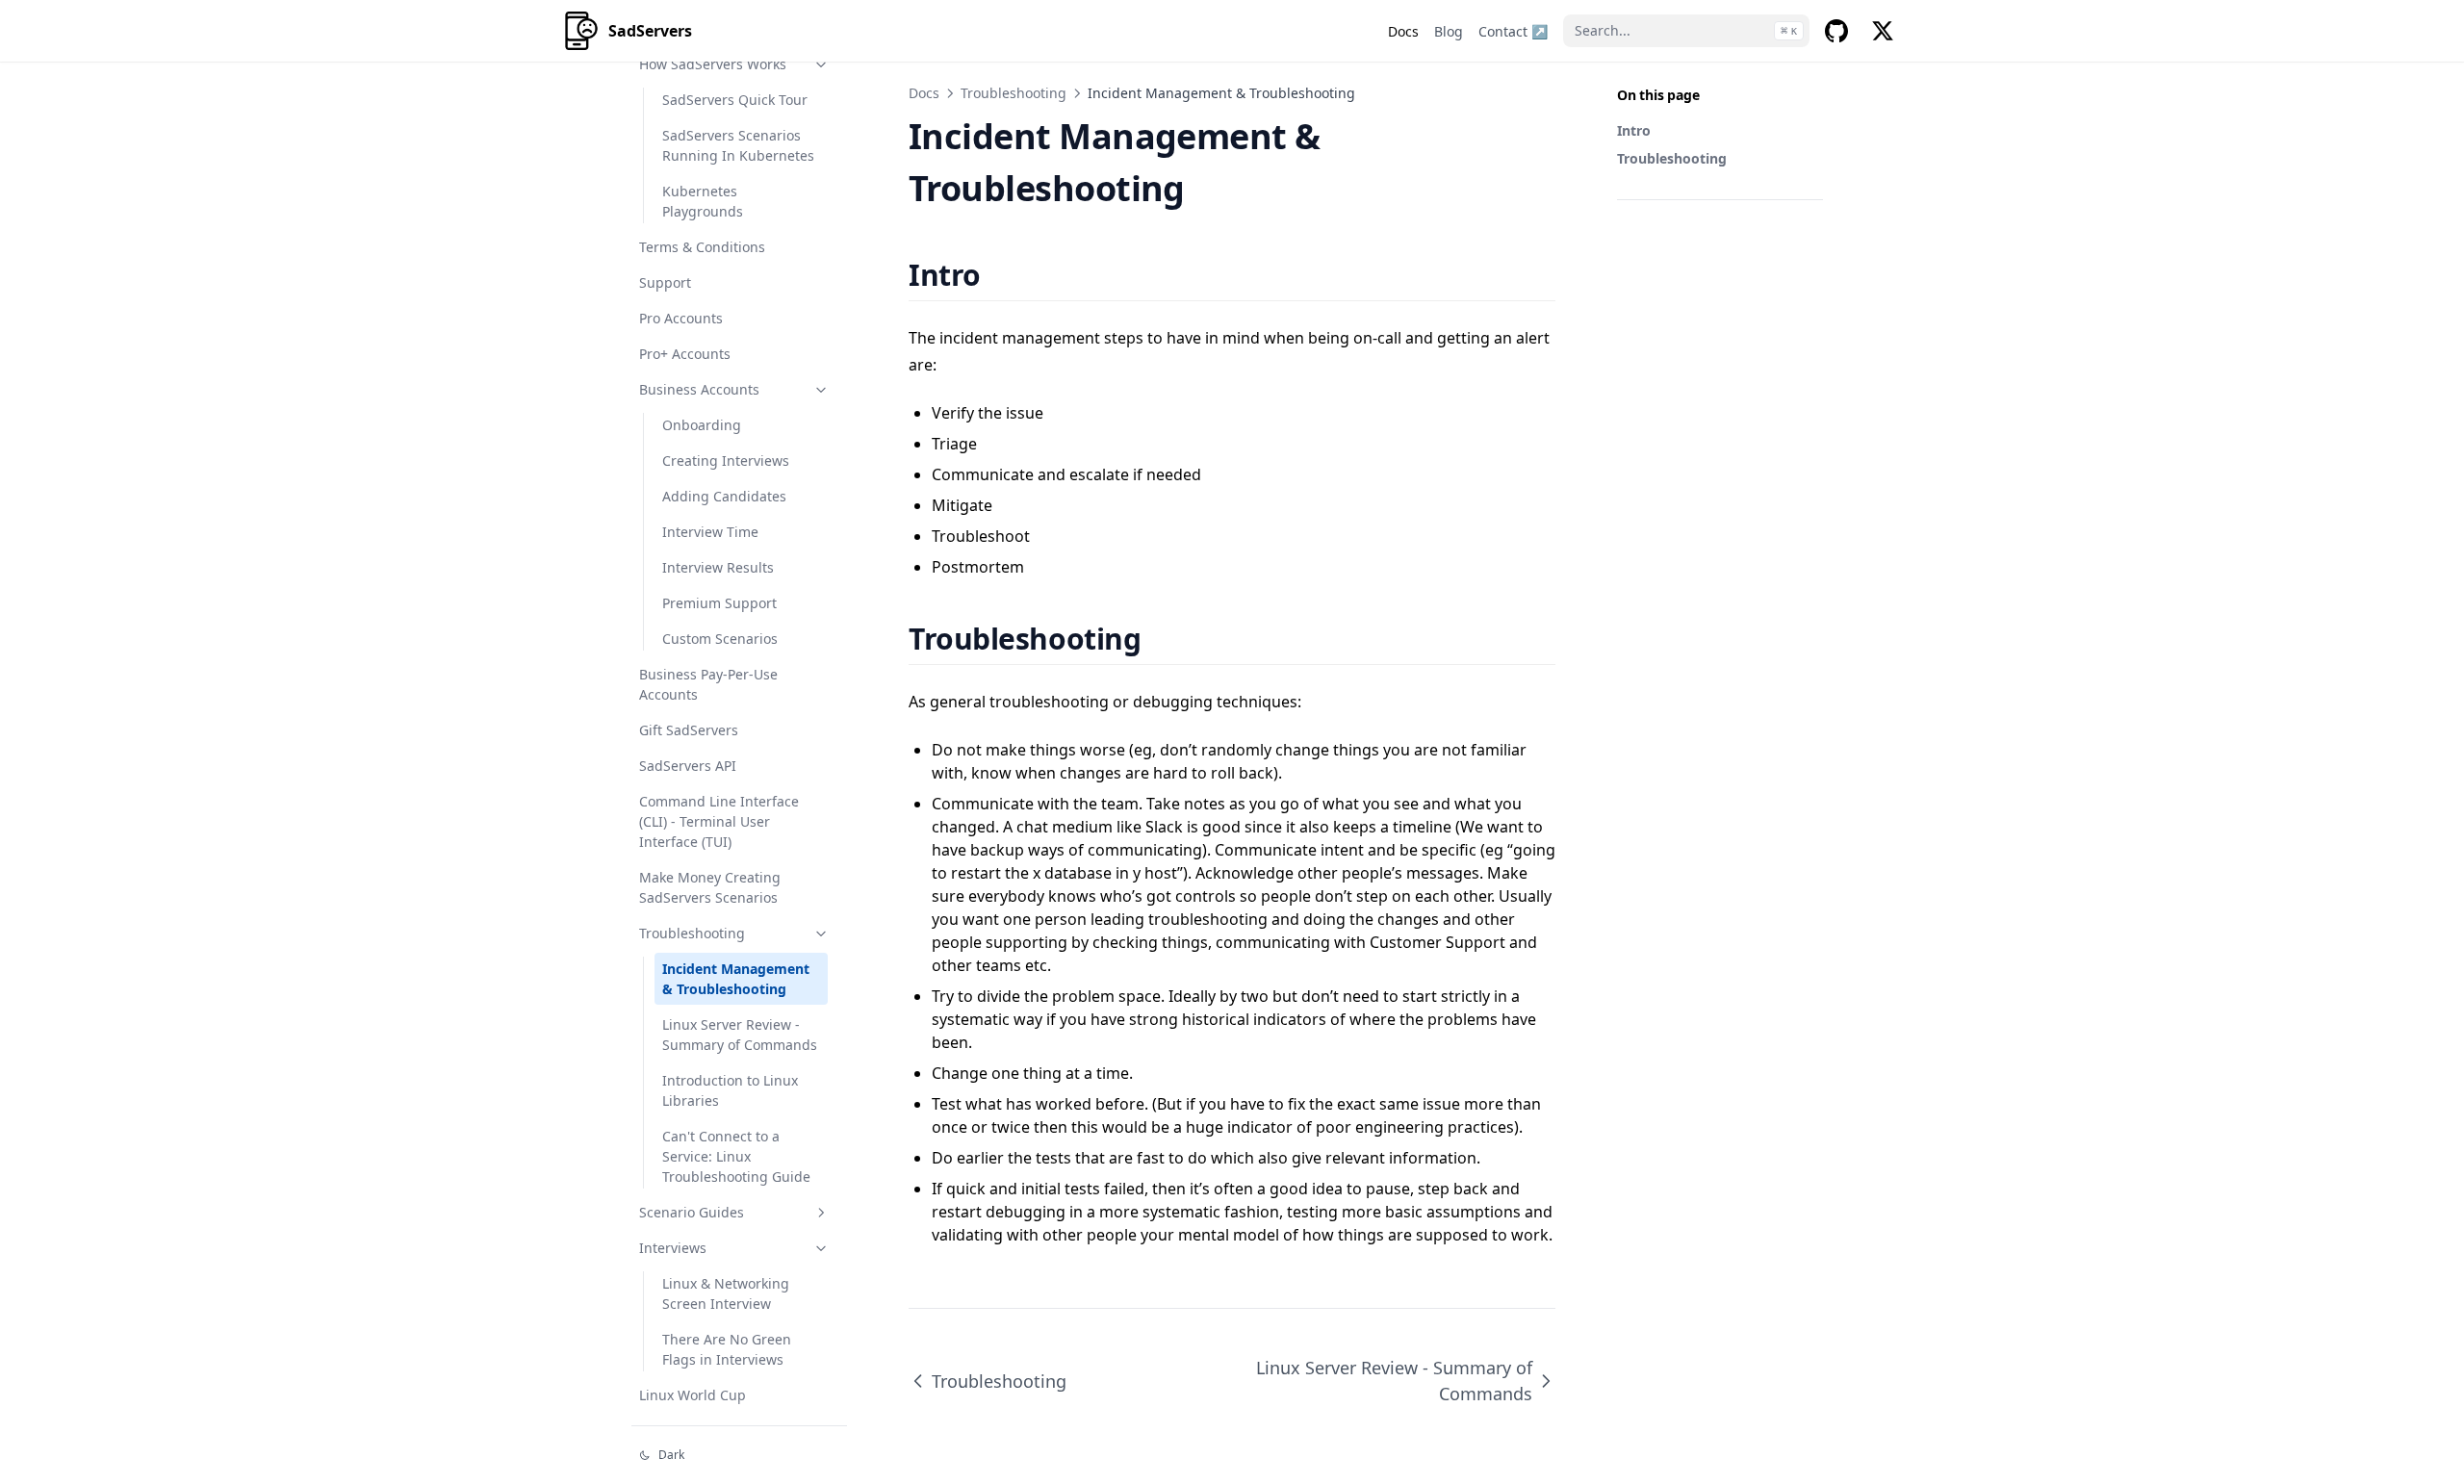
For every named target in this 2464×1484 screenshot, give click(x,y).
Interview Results (718, 567)
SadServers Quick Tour (735, 100)
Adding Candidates (724, 496)
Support (665, 282)
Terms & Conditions (702, 247)
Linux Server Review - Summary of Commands (740, 1035)
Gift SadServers (689, 730)
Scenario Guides (692, 1212)
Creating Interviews (726, 461)
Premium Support (719, 603)
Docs (924, 93)
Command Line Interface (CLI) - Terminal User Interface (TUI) (719, 821)
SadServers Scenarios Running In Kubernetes (738, 145)
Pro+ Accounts (685, 354)
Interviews (673, 1248)
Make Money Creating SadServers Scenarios (710, 887)
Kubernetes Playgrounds (703, 201)
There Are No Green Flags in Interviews (727, 1349)
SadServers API (688, 766)
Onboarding (702, 425)
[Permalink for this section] (1004, 275)
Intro (1634, 130)
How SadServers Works (713, 64)
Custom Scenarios (720, 639)
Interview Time (710, 532)
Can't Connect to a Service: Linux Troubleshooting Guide (736, 1156)
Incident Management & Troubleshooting (736, 979)
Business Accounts (699, 389)
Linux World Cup (693, 1395)
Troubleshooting (692, 933)
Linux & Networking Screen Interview (726, 1293)
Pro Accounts (681, 318)
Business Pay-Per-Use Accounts (708, 684)
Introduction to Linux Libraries (730, 1090)
